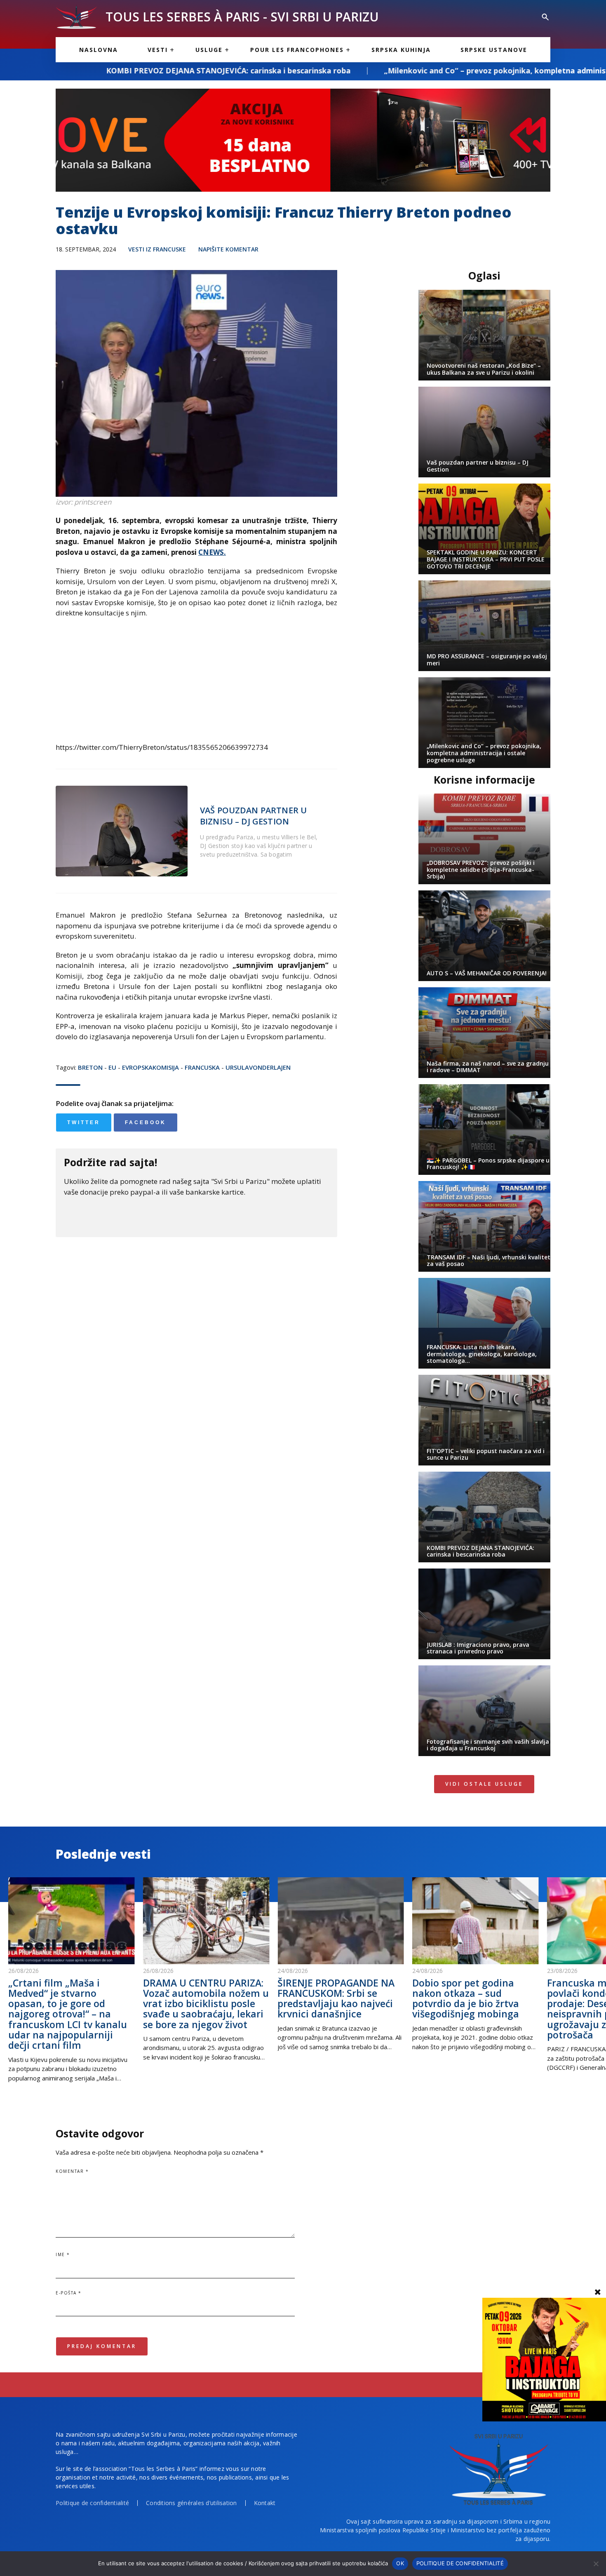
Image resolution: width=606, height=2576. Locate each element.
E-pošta (69, 2293)
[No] (596, 2564)
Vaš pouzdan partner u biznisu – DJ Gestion (253, 816)
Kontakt (265, 2503)
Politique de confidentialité (92, 2503)
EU (112, 1067)
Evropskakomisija (150, 1067)
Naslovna (99, 50)
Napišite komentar (228, 249)
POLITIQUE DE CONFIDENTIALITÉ (460, 2563)
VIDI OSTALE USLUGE (484, 1784)
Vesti (158, 50)
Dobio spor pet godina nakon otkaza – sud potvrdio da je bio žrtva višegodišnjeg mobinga (466, 1998)
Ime (63, 2254)
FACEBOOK (146, 1122)
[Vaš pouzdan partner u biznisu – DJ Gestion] (122, 831)
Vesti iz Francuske (157, 249)
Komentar (72, 2171)
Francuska (202, 1067)
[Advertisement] (196, 684)
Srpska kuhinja (401, 50)
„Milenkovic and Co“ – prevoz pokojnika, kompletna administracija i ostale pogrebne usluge (409, 70)
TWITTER (84, 1122)
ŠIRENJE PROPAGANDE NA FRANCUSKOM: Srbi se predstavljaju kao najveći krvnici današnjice (336, 1998)
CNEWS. (212, 552)
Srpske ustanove (494, 50)
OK (400, 2563)
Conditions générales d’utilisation (191, 2503)
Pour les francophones (297, 50)
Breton (90, 1067)
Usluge (209, 50)
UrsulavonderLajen (258, 1067)
